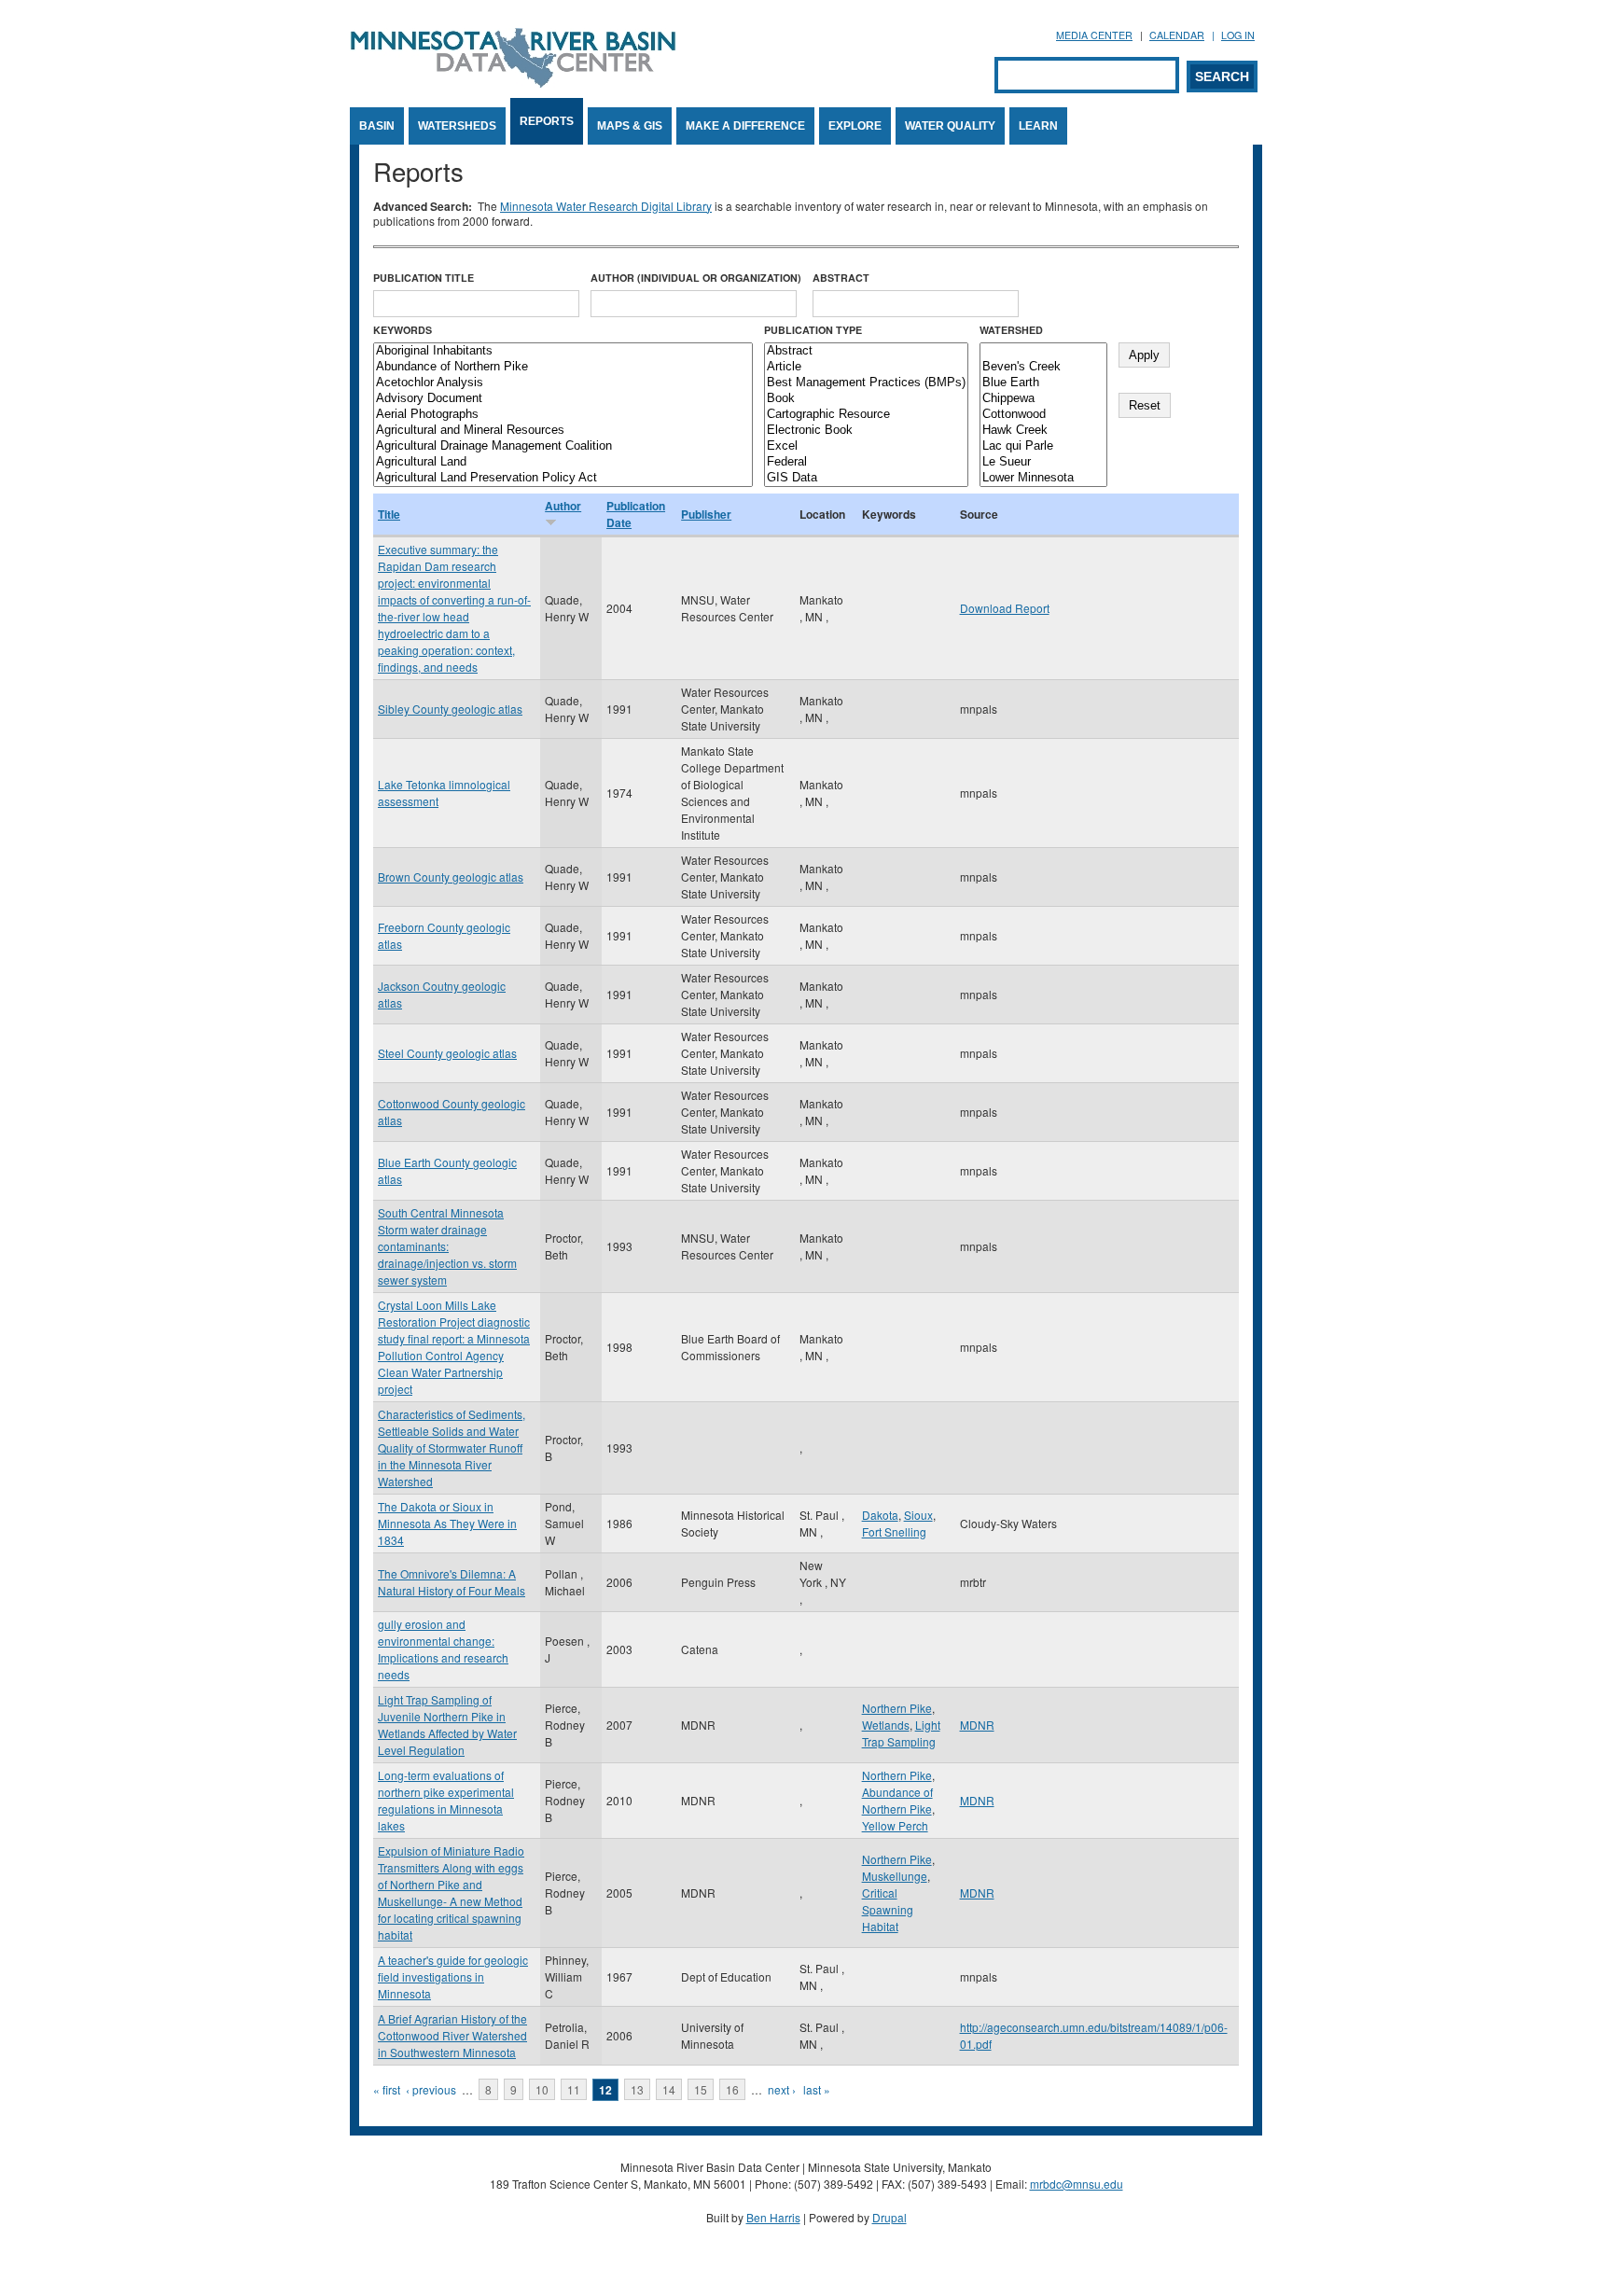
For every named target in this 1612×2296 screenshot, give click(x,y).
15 (701, 2089)
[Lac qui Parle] (1043, 446)
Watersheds (457, 126)
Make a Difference (745, 126)
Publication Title (424, 278)
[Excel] (866, 446)
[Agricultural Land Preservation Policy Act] (563, 478)
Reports (547, 121)
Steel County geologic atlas (447, 1053)
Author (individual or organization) (696, 278)
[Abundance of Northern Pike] (563, 367)
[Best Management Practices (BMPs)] (866, 383)
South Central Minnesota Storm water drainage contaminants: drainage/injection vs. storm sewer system (447, 1246)
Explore (855, 126)
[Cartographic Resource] (866, 415)
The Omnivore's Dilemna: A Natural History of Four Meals (452, 1582)
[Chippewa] (1043, 399)
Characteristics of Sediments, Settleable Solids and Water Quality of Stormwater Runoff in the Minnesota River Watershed (452, 1447)
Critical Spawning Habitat (888, 1909)
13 (637, 2089)
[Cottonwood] (1043, 415)
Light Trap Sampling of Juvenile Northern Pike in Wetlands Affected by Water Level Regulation (447, 1725)
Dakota (880, 1515)
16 (732, 2089)
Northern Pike (897, 1708)
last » (817, 2089)
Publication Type (813, 330)
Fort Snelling (894, 1531)
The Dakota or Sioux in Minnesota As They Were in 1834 (447, 1523)
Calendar (1177, 35)
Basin (377, 126)
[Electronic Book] (866, 431)
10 (542, 2089)
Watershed (1011, 330)
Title (389, 514)
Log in (1238, 35)
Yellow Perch (895, 1825)
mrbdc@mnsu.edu (1077, 2184)
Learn (1038, 126)
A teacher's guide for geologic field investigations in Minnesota (453, 1976)
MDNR (977, 1725)
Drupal (889, 2217)
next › (782, 2089)
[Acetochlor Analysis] (563, 383)
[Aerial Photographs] (563, 415)
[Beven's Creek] (1043, 367)
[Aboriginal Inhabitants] (563, 351)
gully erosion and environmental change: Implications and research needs (443, 1649)
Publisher (706, 514)
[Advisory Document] (563, 399)
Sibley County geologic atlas (450, 709)
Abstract (841, 278)
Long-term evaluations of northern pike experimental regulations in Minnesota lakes (446, 1800)
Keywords (403, 330)
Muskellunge (895, 1876)
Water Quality (950, 126)
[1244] (1043, 351)
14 (669, 2089)
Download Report (1005, 608)
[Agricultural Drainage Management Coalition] (563, 446)
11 (574, 2089)
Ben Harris (773, 2217)
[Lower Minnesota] (1043, 478)
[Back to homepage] (513, 83)
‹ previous (431, 2089)
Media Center (1094, 35)
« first (387, 2089)
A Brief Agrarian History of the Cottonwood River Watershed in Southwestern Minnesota (452, 2035)
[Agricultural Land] (563, 462)
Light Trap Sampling (901, 1733)
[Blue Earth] (1043, 383)
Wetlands (886, 1725)
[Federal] (866, 462)
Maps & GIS (630, 126)
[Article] (866, 367)
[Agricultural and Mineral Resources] (563, 431)
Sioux (918, 1515)
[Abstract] (866, 351)
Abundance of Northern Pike (897, 1800)
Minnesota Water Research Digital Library (606, 206)
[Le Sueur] (1043, 462)
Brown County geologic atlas (451, 877)
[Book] (866, 399)
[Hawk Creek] (1043, 431)
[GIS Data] (866, 478)
